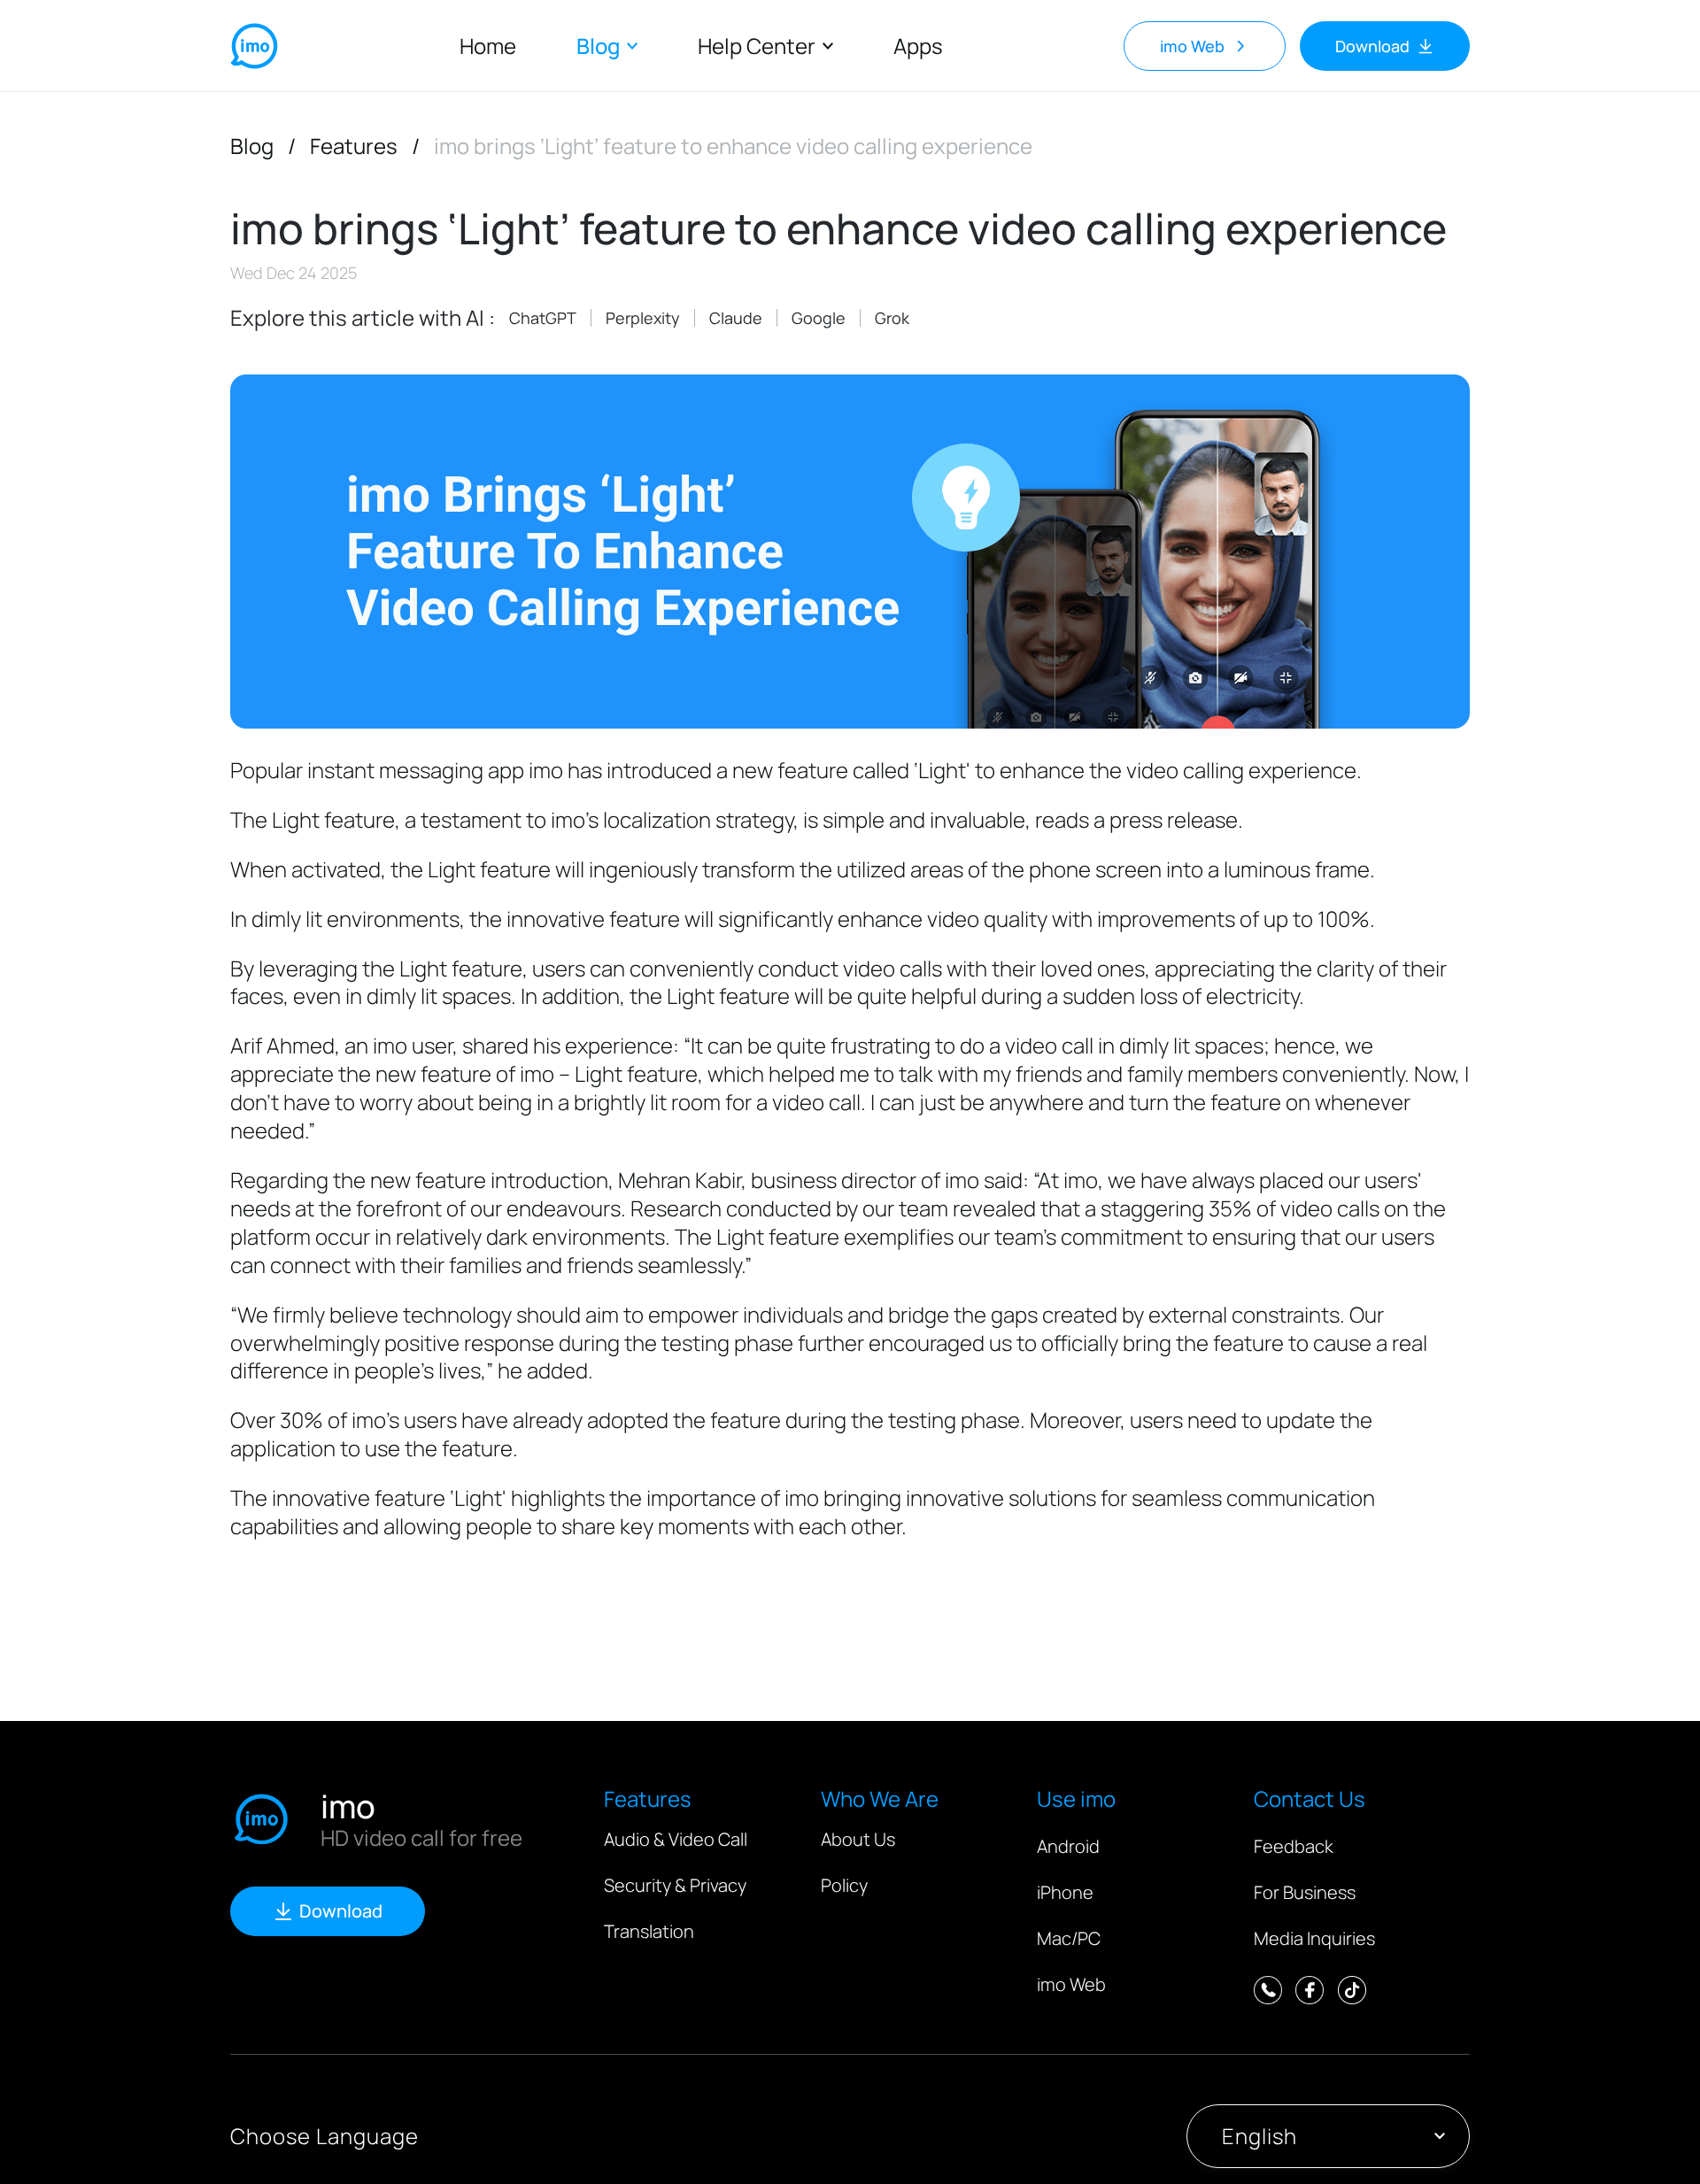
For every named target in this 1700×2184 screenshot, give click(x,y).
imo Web (1071, 1984)
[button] (1328, 2136)
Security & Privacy (675, 1885)
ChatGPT (543, 318)
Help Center (757, 46)
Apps (918, 46)
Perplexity (643, 318)
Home (488, 46)
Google (819, 318)
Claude (736, 318)
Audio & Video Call (676, 1839)
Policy (844, 1885)
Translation (649, 1931)
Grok (892, 318)
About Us (858, 1839)
